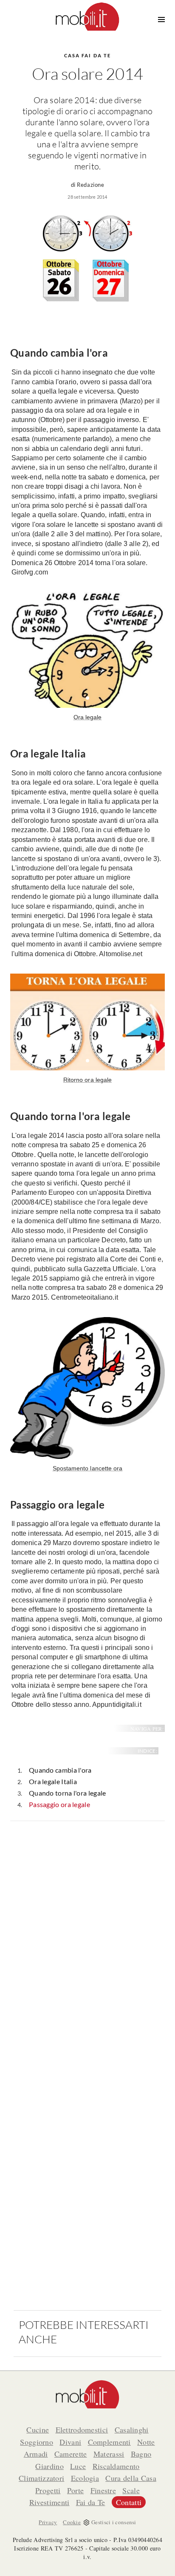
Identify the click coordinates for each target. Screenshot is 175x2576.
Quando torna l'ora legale (68, 1793)
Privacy (48, 2522)
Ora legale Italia (53, 1781)
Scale (131, 2490)
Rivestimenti (49, 2502)
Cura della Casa (131, 2478)
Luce (78, 2466)
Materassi (109, 2454)
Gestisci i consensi (114, 2522)
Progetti (48, 2490)
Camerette (71, 2454)
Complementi (109, 2442)
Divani (70, 2442)
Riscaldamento (116, 2466)
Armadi (36, 2454)
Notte (146, 2442)
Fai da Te (91, 2502)
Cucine (38, 2430)
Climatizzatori (41, 2478)
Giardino (49, 2466)
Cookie (72, 2522)
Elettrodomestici (82, 2430)
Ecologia (85, 2478)
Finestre (103, 2490)
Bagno (141, 2454)
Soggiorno (37, 2442)
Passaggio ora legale (59, 1804)
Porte (76, 2490)
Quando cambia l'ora (60, 1770)
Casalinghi (132, 2430)
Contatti (129, 2502)
